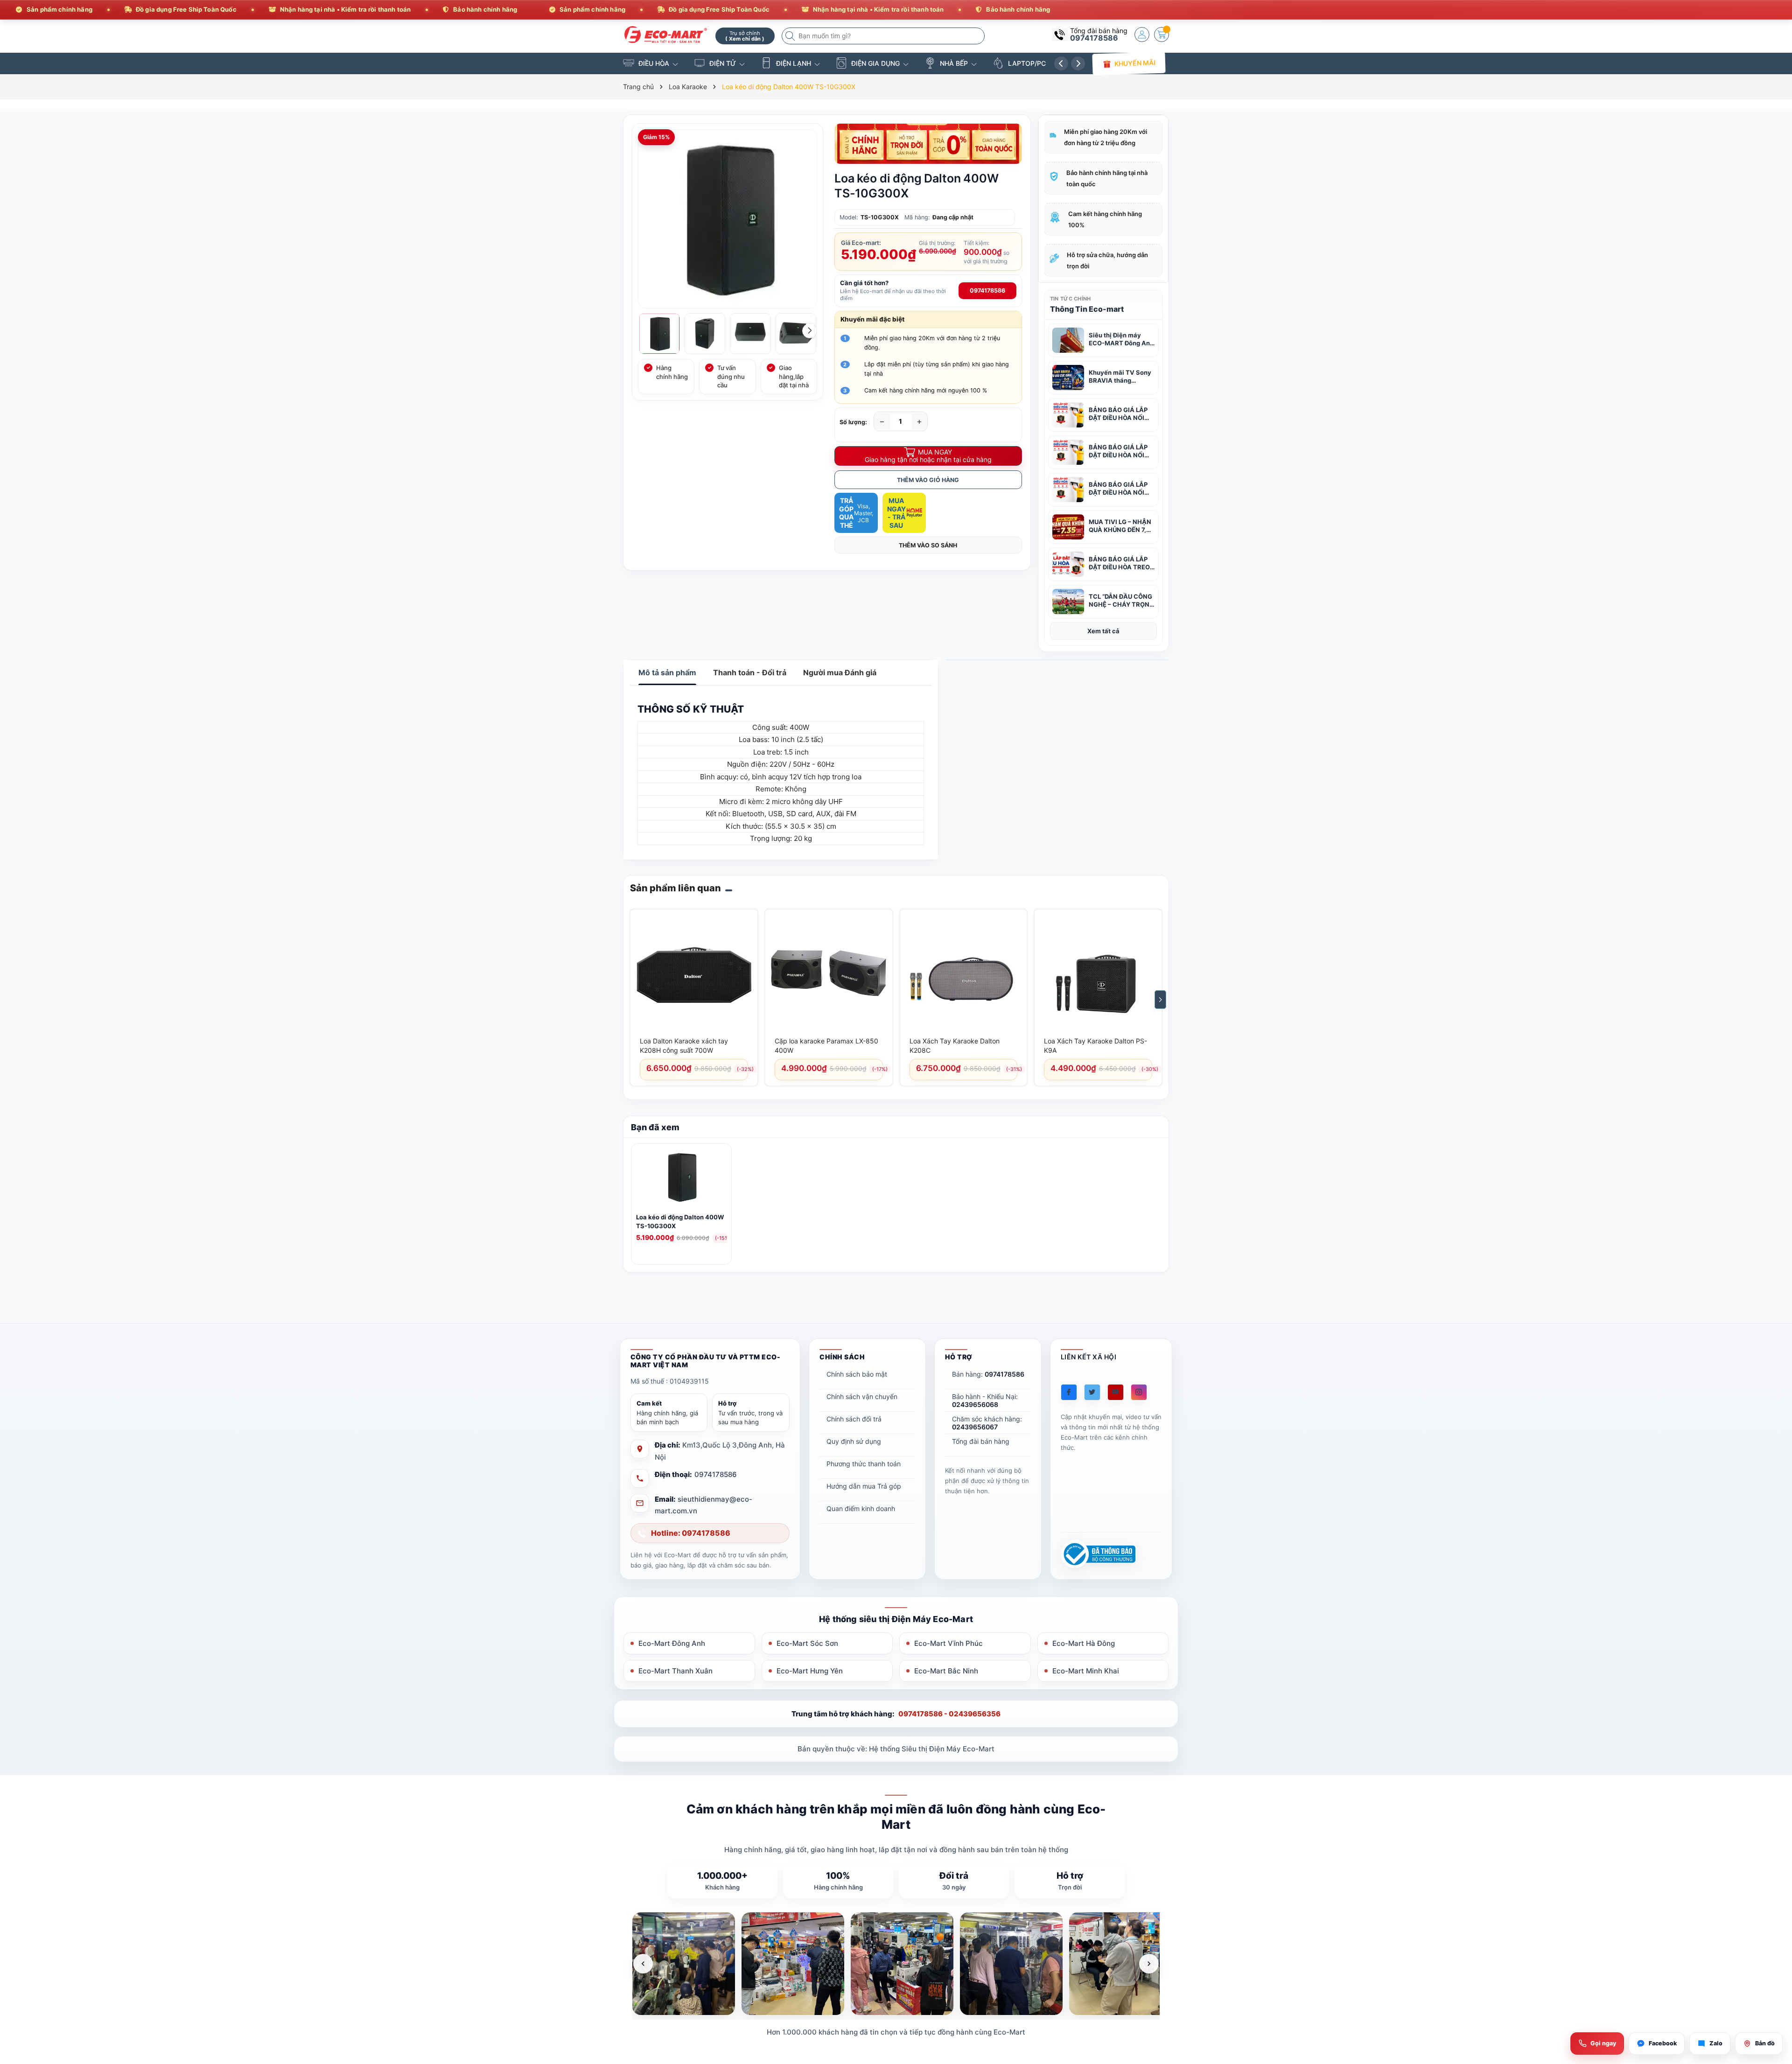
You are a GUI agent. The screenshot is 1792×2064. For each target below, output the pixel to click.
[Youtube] (1116, 1392)
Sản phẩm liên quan (675, 888)
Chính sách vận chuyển (862, 1396)
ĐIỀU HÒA (654, 63)
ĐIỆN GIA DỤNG (875, 63)
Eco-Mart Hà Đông (1084, 1643)
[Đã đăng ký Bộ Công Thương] (1098, 1554)
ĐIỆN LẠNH (794, 63)
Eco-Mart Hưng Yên (810, 1671)
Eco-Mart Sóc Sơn (807, 1643)
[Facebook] (1069, 1392)
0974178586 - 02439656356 (949, 1714)
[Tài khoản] (1142, 35)
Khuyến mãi (1135, 63)
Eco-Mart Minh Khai (1086, 1671)
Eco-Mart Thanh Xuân (675, 1671)
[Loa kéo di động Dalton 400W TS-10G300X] (681, 1179)
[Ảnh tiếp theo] (1149, 1964)
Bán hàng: (988, 1374)
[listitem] (684, 1964)
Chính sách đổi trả (854, 1419)
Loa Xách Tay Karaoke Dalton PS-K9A (1095, 1046)
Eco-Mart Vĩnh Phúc (948, 1643)
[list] (896, 1964)
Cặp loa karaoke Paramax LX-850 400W (826, 1046)
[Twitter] (1092, 1392)
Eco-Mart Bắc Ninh (946, 1671)
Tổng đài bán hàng (981, 1441)
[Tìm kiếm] (791, 36)
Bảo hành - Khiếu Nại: (985, 1400)
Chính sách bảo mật (857, 1374)
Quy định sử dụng (854, 1441)
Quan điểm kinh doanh (861, 1508)
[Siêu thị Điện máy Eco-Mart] (666, 35)
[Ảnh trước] (643, 1964)
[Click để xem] (728, 219)
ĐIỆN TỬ (723, 63)
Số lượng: (853, 422)
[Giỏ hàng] (1162, 35)
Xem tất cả (1103, 631)
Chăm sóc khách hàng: (987, 1423)
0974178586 (1094, 38)
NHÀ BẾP (954, 63)
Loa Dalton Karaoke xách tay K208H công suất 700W (684, 1046)
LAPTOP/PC (1027, 63)
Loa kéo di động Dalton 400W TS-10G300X (680, 1221)
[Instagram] (1139, 1392)
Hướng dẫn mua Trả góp (864, 1486)
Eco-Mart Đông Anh (672, 1643)
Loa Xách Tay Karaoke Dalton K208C (955, 1046)
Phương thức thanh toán (864, 1464)
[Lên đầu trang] (1773, 1981)
